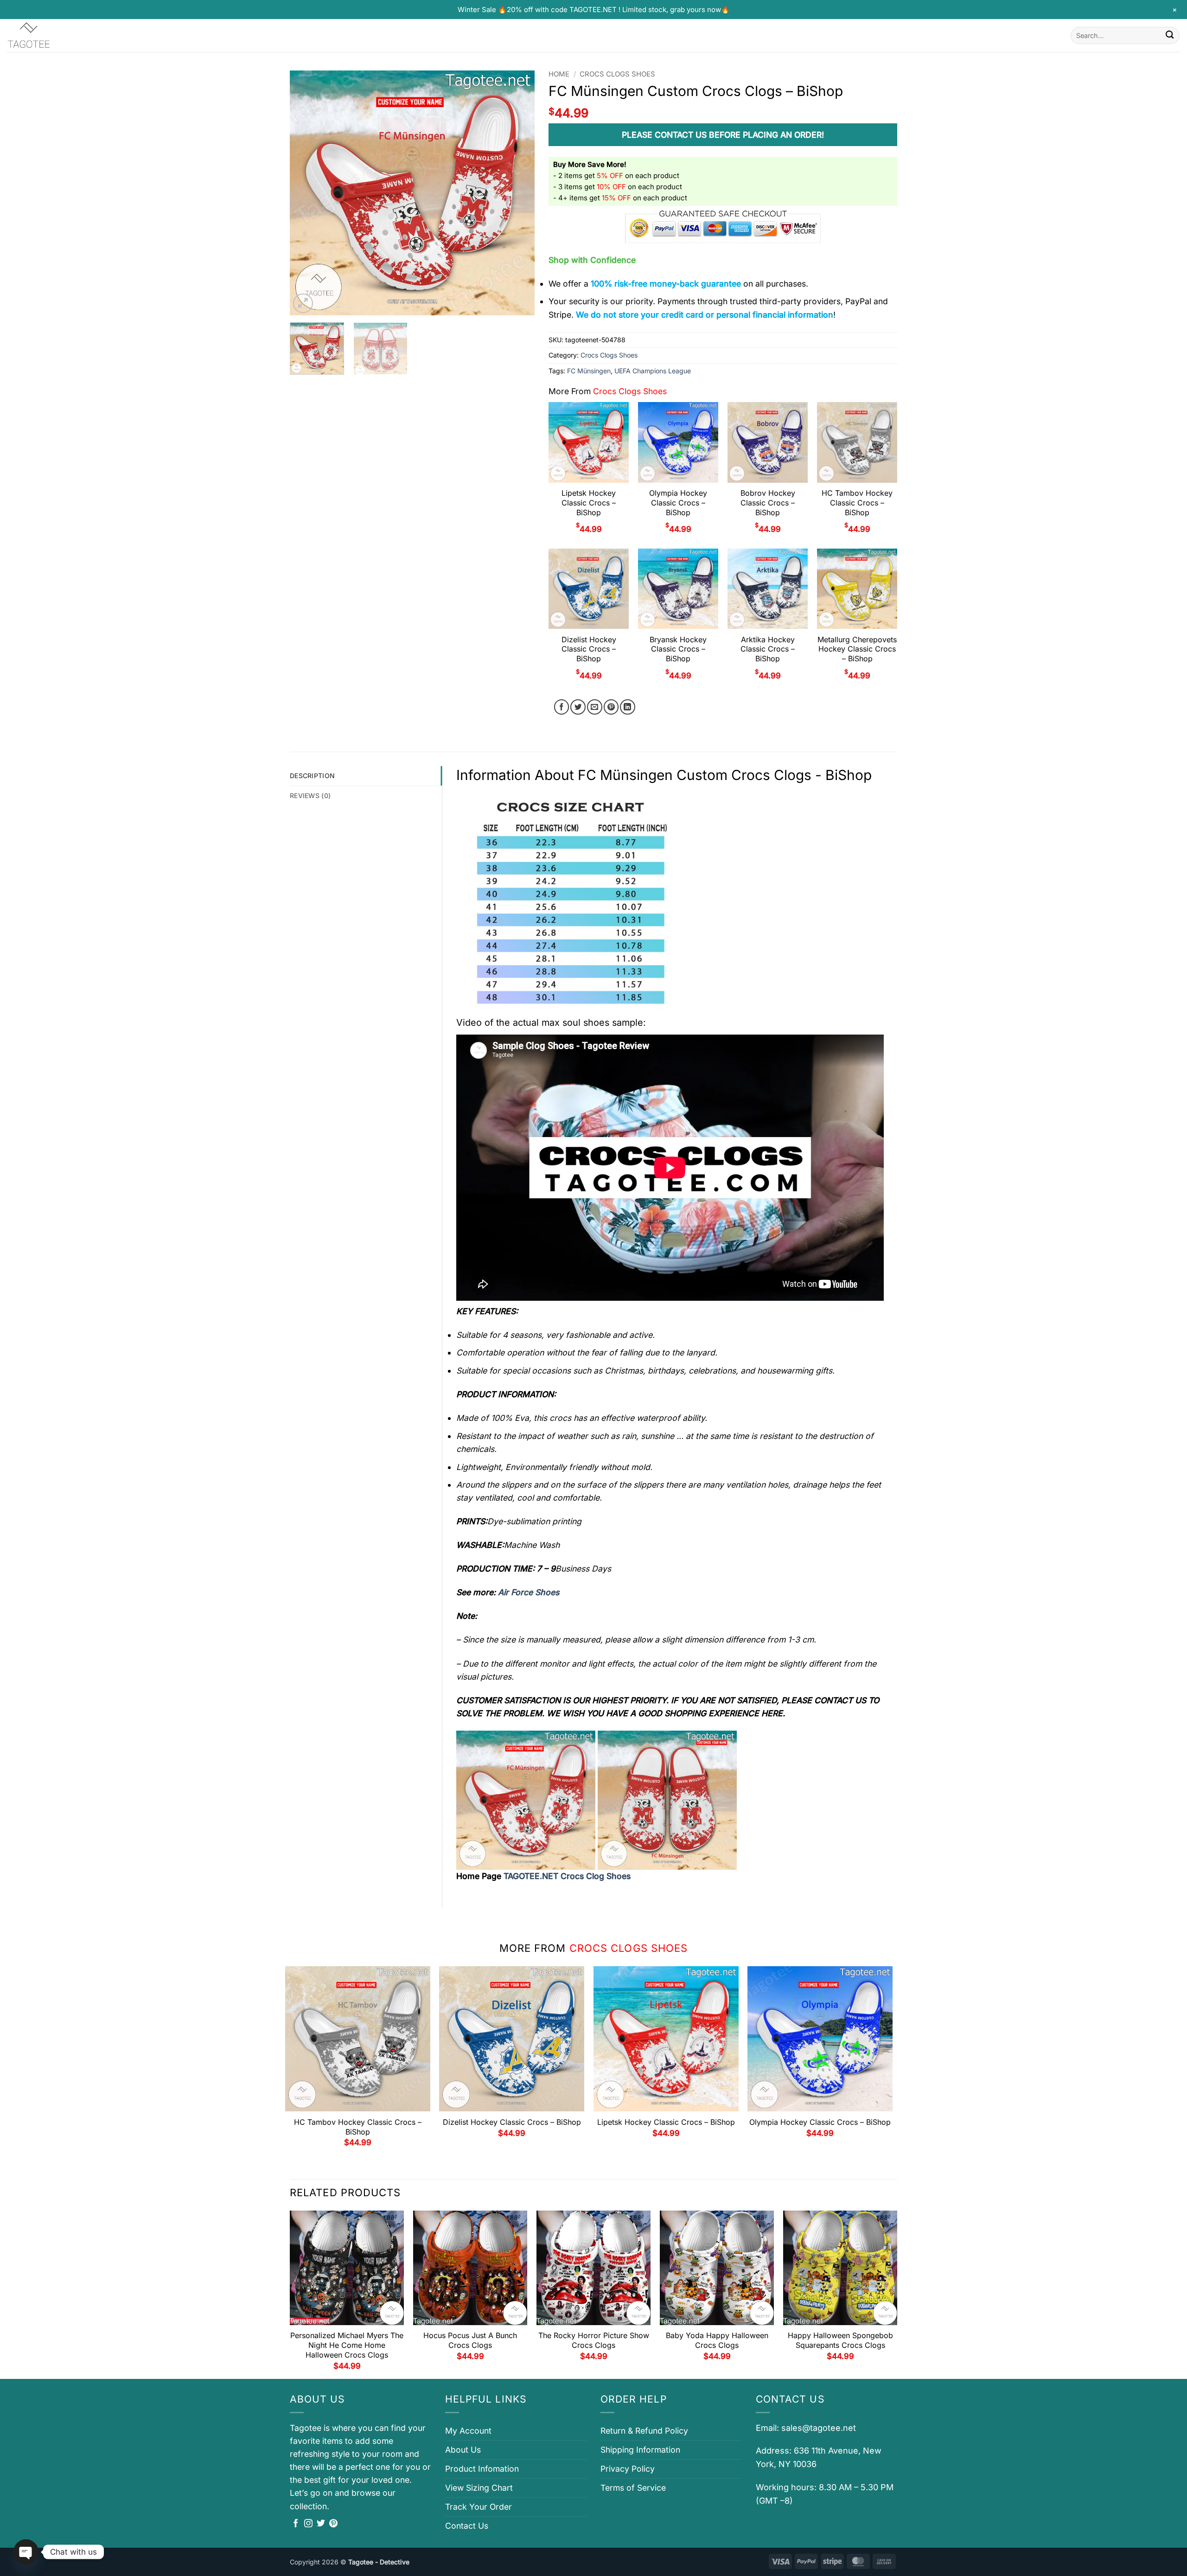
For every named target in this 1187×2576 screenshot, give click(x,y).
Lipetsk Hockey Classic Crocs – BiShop (589, 503)
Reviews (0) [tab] (310, 796)
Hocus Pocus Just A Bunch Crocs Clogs (470, 2340)
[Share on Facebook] (562, 707)
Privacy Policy (628, 2469)
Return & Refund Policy (644, 2431)
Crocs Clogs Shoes (617, 74)
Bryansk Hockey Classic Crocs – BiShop (678, 649)
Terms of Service (633, 2488)
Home (559, 74)
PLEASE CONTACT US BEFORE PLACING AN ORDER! (723, 135)
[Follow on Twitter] (321, 2524)
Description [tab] (312, 776)
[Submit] (1170, 35)
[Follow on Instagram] (308, 2524)
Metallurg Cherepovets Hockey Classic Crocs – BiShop (857, 649)
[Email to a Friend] (595, 707)
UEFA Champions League (653, 371)
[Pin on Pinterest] (611, 707)
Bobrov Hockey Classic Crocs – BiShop (768, 503)
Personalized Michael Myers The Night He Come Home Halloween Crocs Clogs (347, 2345)
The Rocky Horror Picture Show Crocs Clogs (594, 2340)
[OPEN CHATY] (26, 2552)
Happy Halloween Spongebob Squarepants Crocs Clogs (840, 2340)
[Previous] (306, 193)
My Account (468, 2431)
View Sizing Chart (479, 2488)
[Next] (518, 193)
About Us (463, 2450)
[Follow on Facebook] (296, 2524)
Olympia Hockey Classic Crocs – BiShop (678, 503)
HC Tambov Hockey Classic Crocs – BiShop (857, 503)
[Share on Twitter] (578, 707)
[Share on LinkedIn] (628, 707)
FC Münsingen (589, 371)
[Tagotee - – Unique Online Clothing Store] (53, 35)
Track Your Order (479, 2507)
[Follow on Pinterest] (333, 2524)
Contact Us (467, 2526)
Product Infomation (482, 2469)
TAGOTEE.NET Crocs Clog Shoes (567, 1876)
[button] (303, 304)
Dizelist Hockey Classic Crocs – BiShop (589, 649)
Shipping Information (640, 2450)
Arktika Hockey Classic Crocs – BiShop (768, 649)
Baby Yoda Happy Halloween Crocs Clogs (717, 2340)
